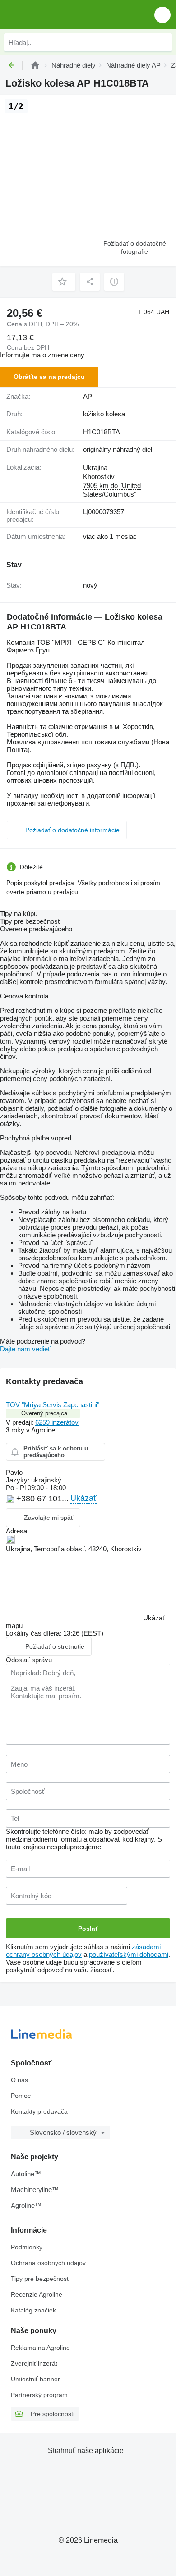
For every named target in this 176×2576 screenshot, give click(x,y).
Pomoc (21, 2096)
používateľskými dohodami (129, 1954)
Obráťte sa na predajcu (49, 377)
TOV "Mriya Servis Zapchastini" (53, 1405)
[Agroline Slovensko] (58, 15)
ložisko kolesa (104, 414)
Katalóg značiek (33, 2310)
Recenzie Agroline (37, 2294)
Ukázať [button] (83, 1498)
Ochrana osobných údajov (48, 2263)
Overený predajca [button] (44, 1413)
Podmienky (27, 2247)
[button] (162, 15)
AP (88, 396)
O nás (19, 2080)
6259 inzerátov (57, 1422)
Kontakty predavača (39, 2111)
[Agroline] (35, 65)
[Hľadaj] (163, 42)
